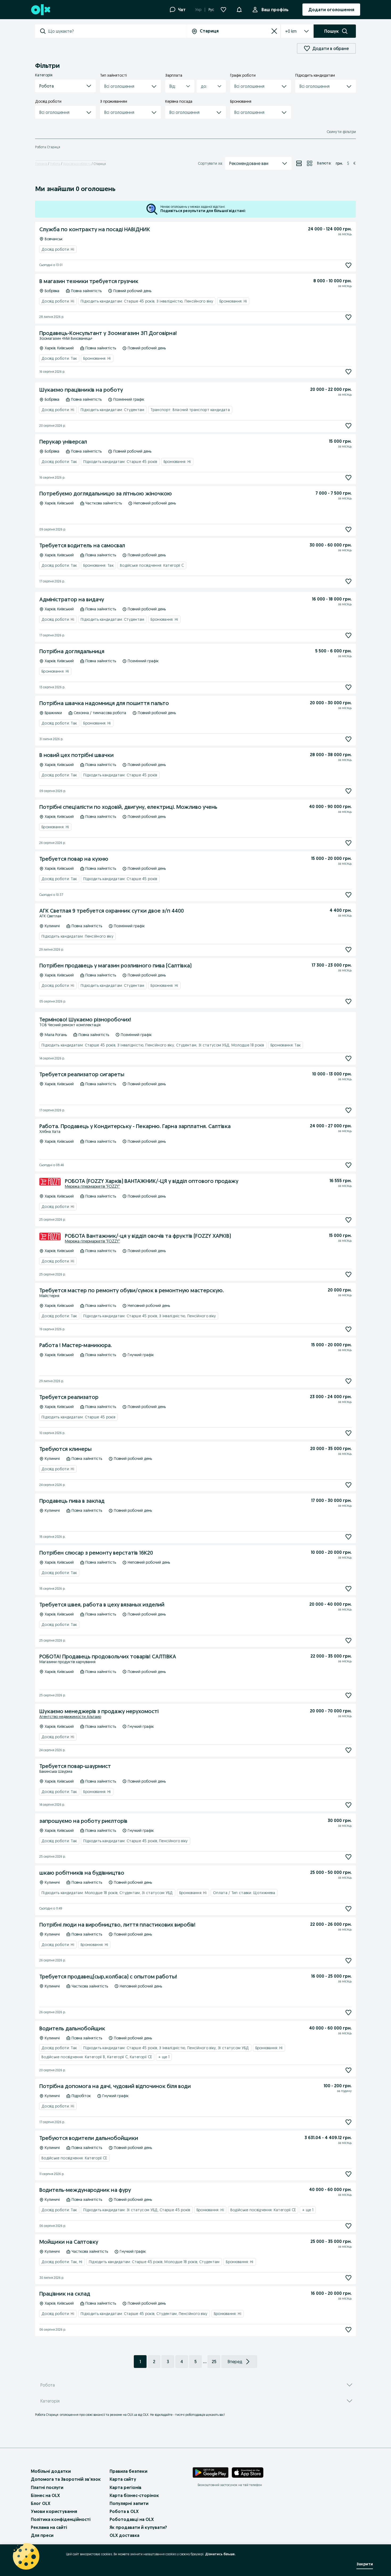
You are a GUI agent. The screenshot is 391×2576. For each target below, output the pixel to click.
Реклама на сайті (49, 2527)
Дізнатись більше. (220, 2554)
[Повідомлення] (239, 10)
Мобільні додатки (51, 2471)
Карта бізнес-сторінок (134, 2495)
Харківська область (77, 164)
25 (214, 2362)
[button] (65, 86)
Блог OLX (41, 2503)
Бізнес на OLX (45, 2495)
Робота (55, 164)
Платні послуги (47, 2487)
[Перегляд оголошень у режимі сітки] (310, 163)
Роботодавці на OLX (132, 2519)
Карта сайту (123, 2479)
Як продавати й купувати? (138, 2527)
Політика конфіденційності (61, 2519)
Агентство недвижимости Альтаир (70, 1717)
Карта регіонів (126, 2487)
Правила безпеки (128, 2471)
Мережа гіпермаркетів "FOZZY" (92, 1186)
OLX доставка (124, 2535)
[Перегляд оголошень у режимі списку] (299, 163)
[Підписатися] (348, 265)
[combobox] (117, 31)
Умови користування (54, 2511)
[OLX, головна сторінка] (40, 10)
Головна (41, 164)
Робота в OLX (124, 2511)
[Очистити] (274, 31)
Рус (211, 10)
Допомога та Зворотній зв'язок (66, 2479)
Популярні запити (129, 2503)
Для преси (42, 2535)
